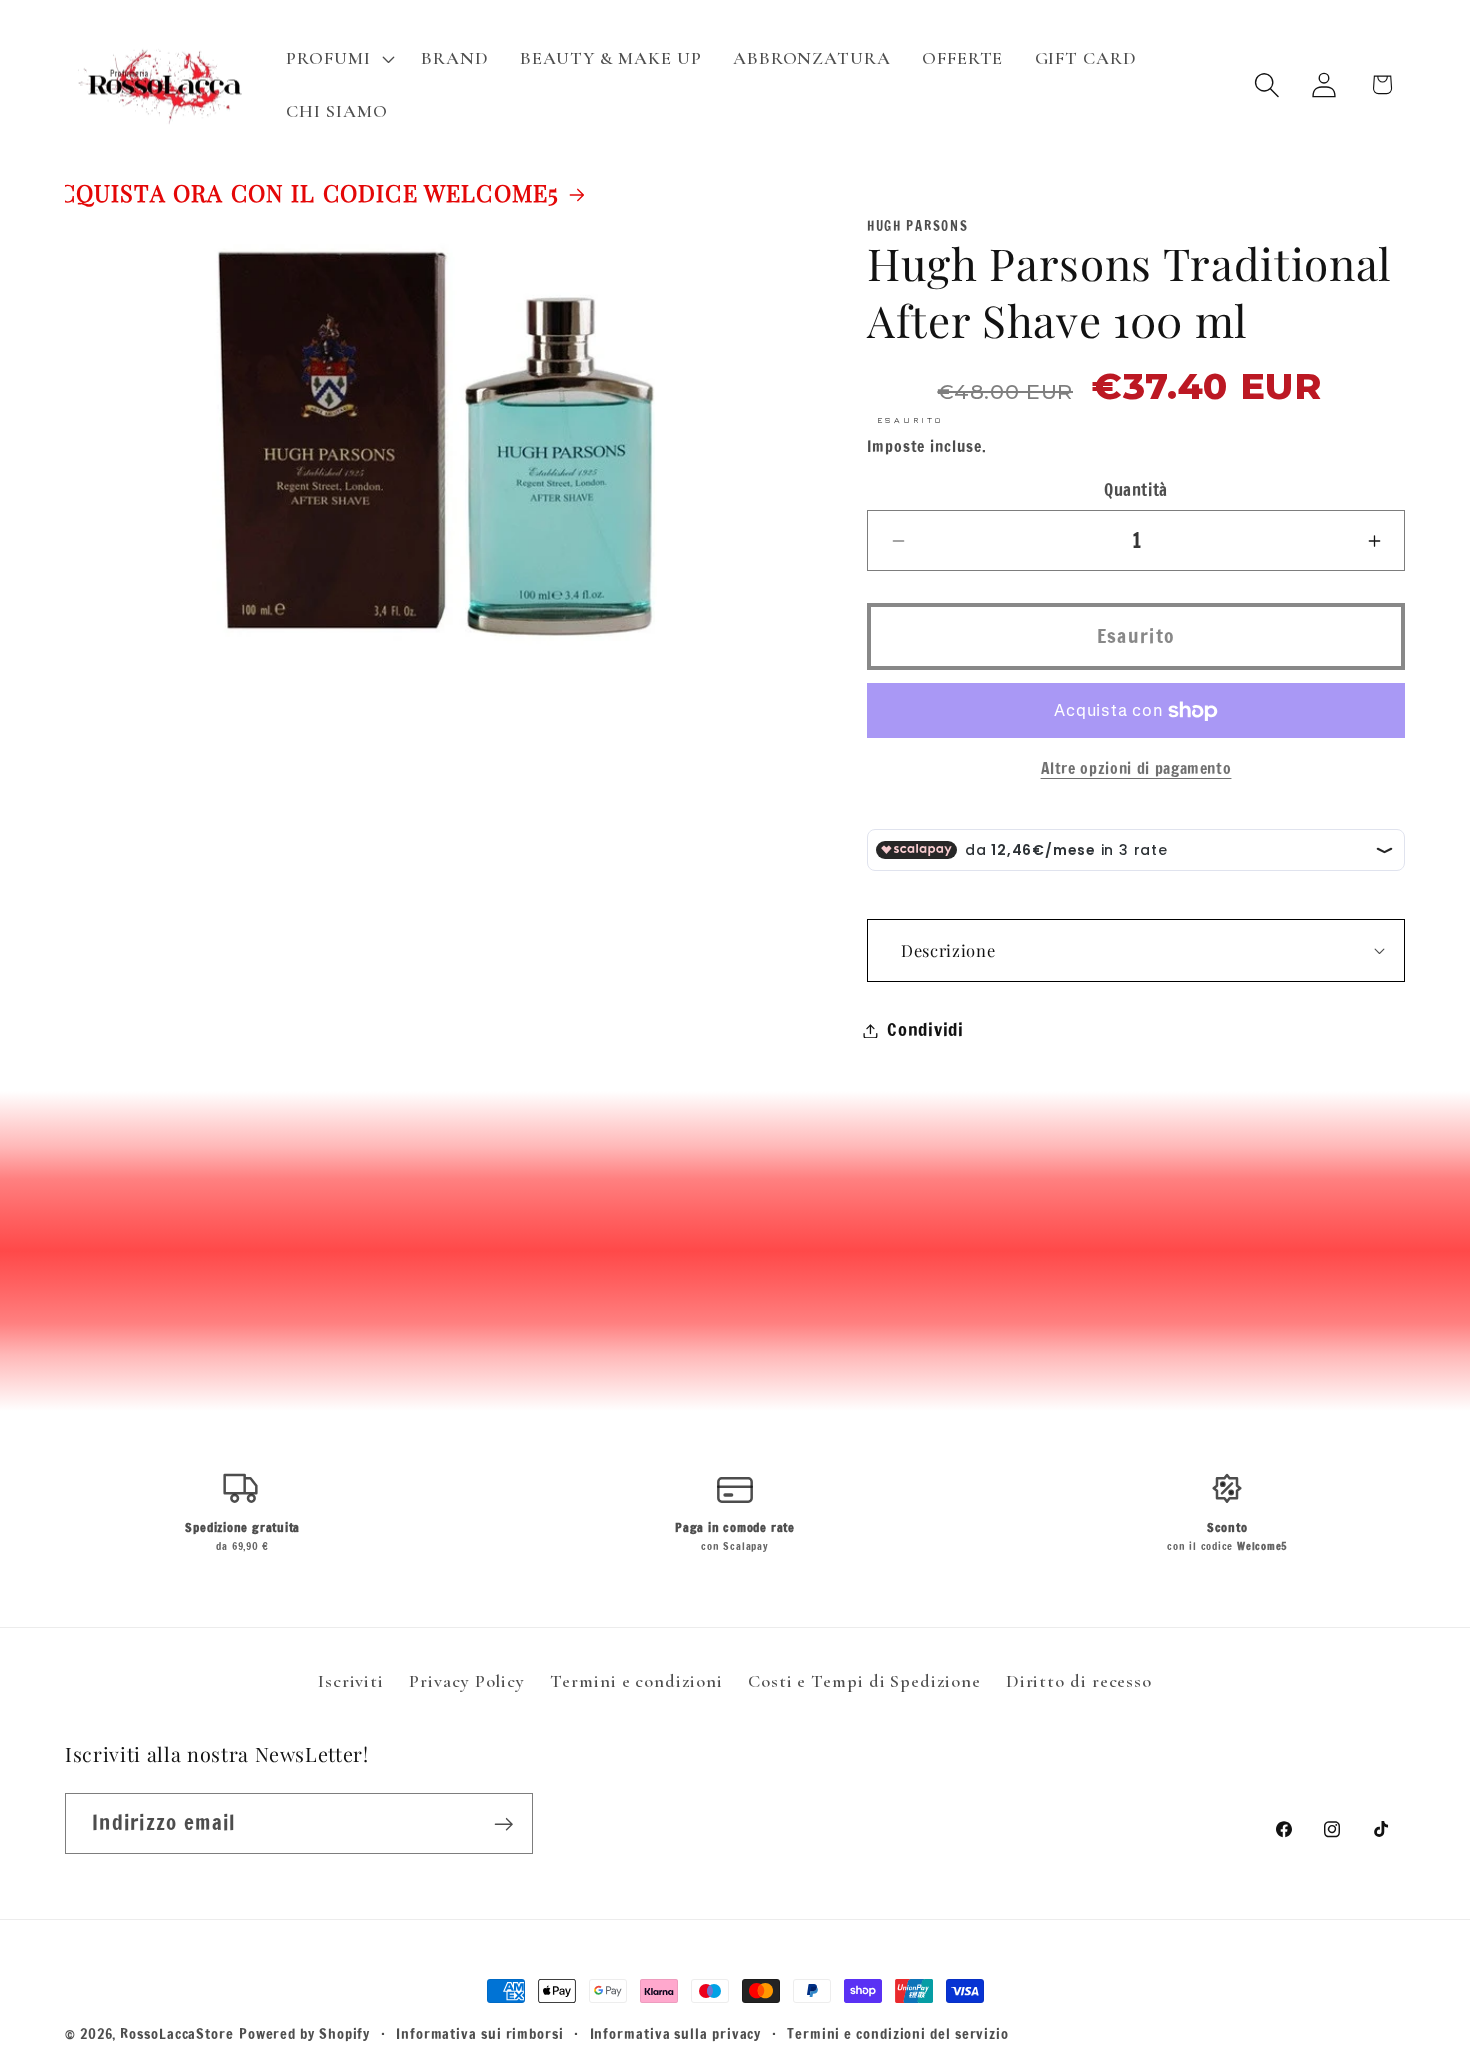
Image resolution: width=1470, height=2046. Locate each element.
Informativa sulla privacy (676, 2033)
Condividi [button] (925, 1030)
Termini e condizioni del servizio (898, 2033)
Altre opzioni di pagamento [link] (1136, 769)
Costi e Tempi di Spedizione (864, 1681)
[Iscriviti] (503, 1824)
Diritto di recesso (1079, 1681)
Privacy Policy (467, 1681)
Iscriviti (351, 1681)
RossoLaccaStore (177, 2033)
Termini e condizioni (636, 1681)
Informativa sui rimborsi (480, 2033)
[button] (338, 58)
